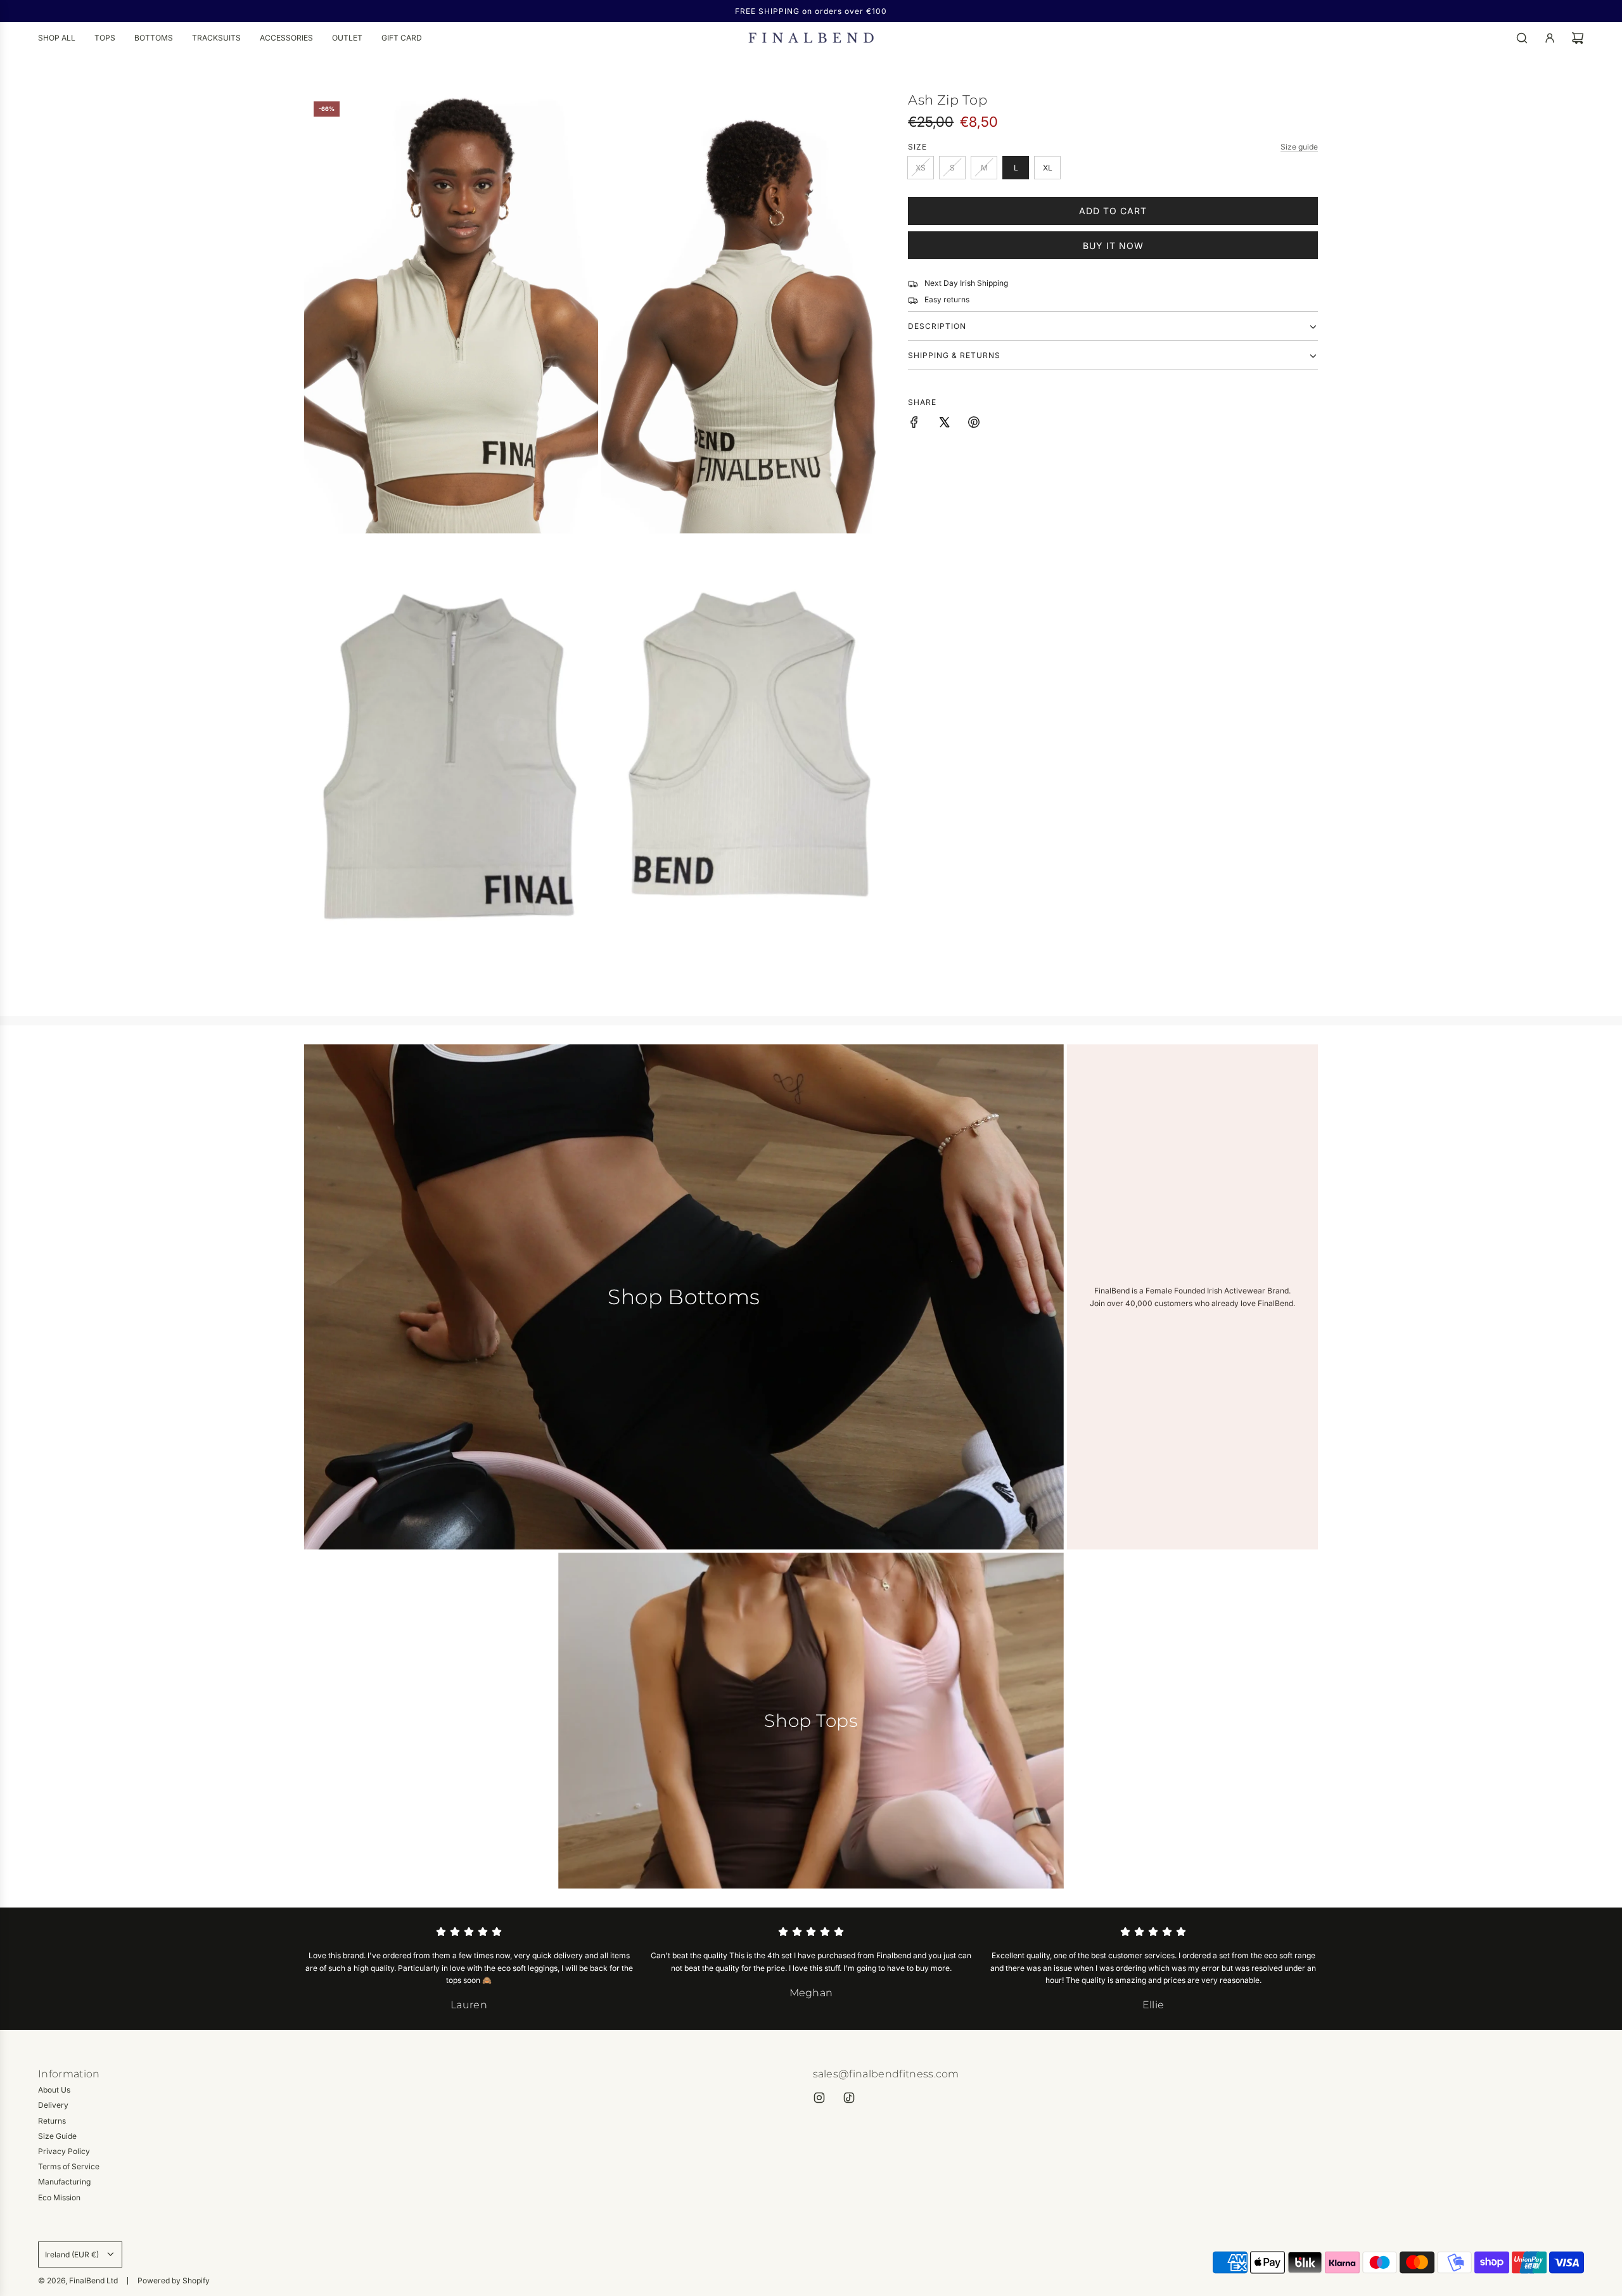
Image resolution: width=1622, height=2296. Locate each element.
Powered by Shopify (174, 2280)
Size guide (1299, 147)
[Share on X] (944, 424)
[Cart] (1578, 38)
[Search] (1522, 38)
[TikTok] (849, 2098)
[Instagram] (819, 2098)
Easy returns (947, 300)
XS (921, 168)
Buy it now (1113, 246)
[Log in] (1550, 38)
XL (1048, 168)
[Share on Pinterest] (974, 424)
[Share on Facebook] (914, 424)
